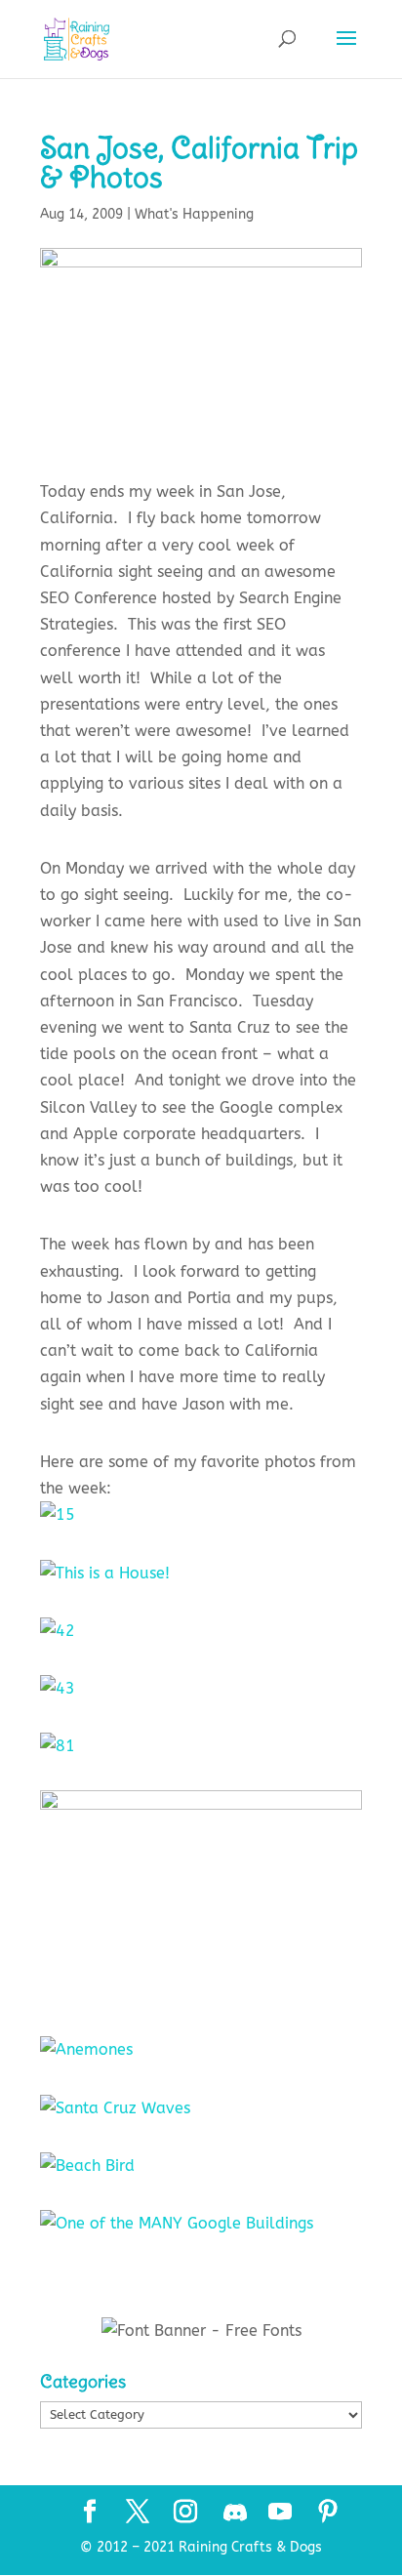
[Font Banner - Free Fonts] (201, 2331)
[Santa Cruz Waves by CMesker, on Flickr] (115, 2108)
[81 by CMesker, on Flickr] (58, 1746)
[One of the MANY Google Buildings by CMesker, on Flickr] (177, 2223)
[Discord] (235, 2513)
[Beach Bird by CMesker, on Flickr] (87, 2166)
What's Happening (194, 214)
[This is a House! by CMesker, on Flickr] (105, 1573)
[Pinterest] (328, 2514)
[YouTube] (280, 2514)
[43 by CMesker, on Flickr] (58, 1688)
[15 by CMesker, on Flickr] (58, 1514)
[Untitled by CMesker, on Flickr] (201, 1992)
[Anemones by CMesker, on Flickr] (86, 2049)
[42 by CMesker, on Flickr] (58, 1631)
